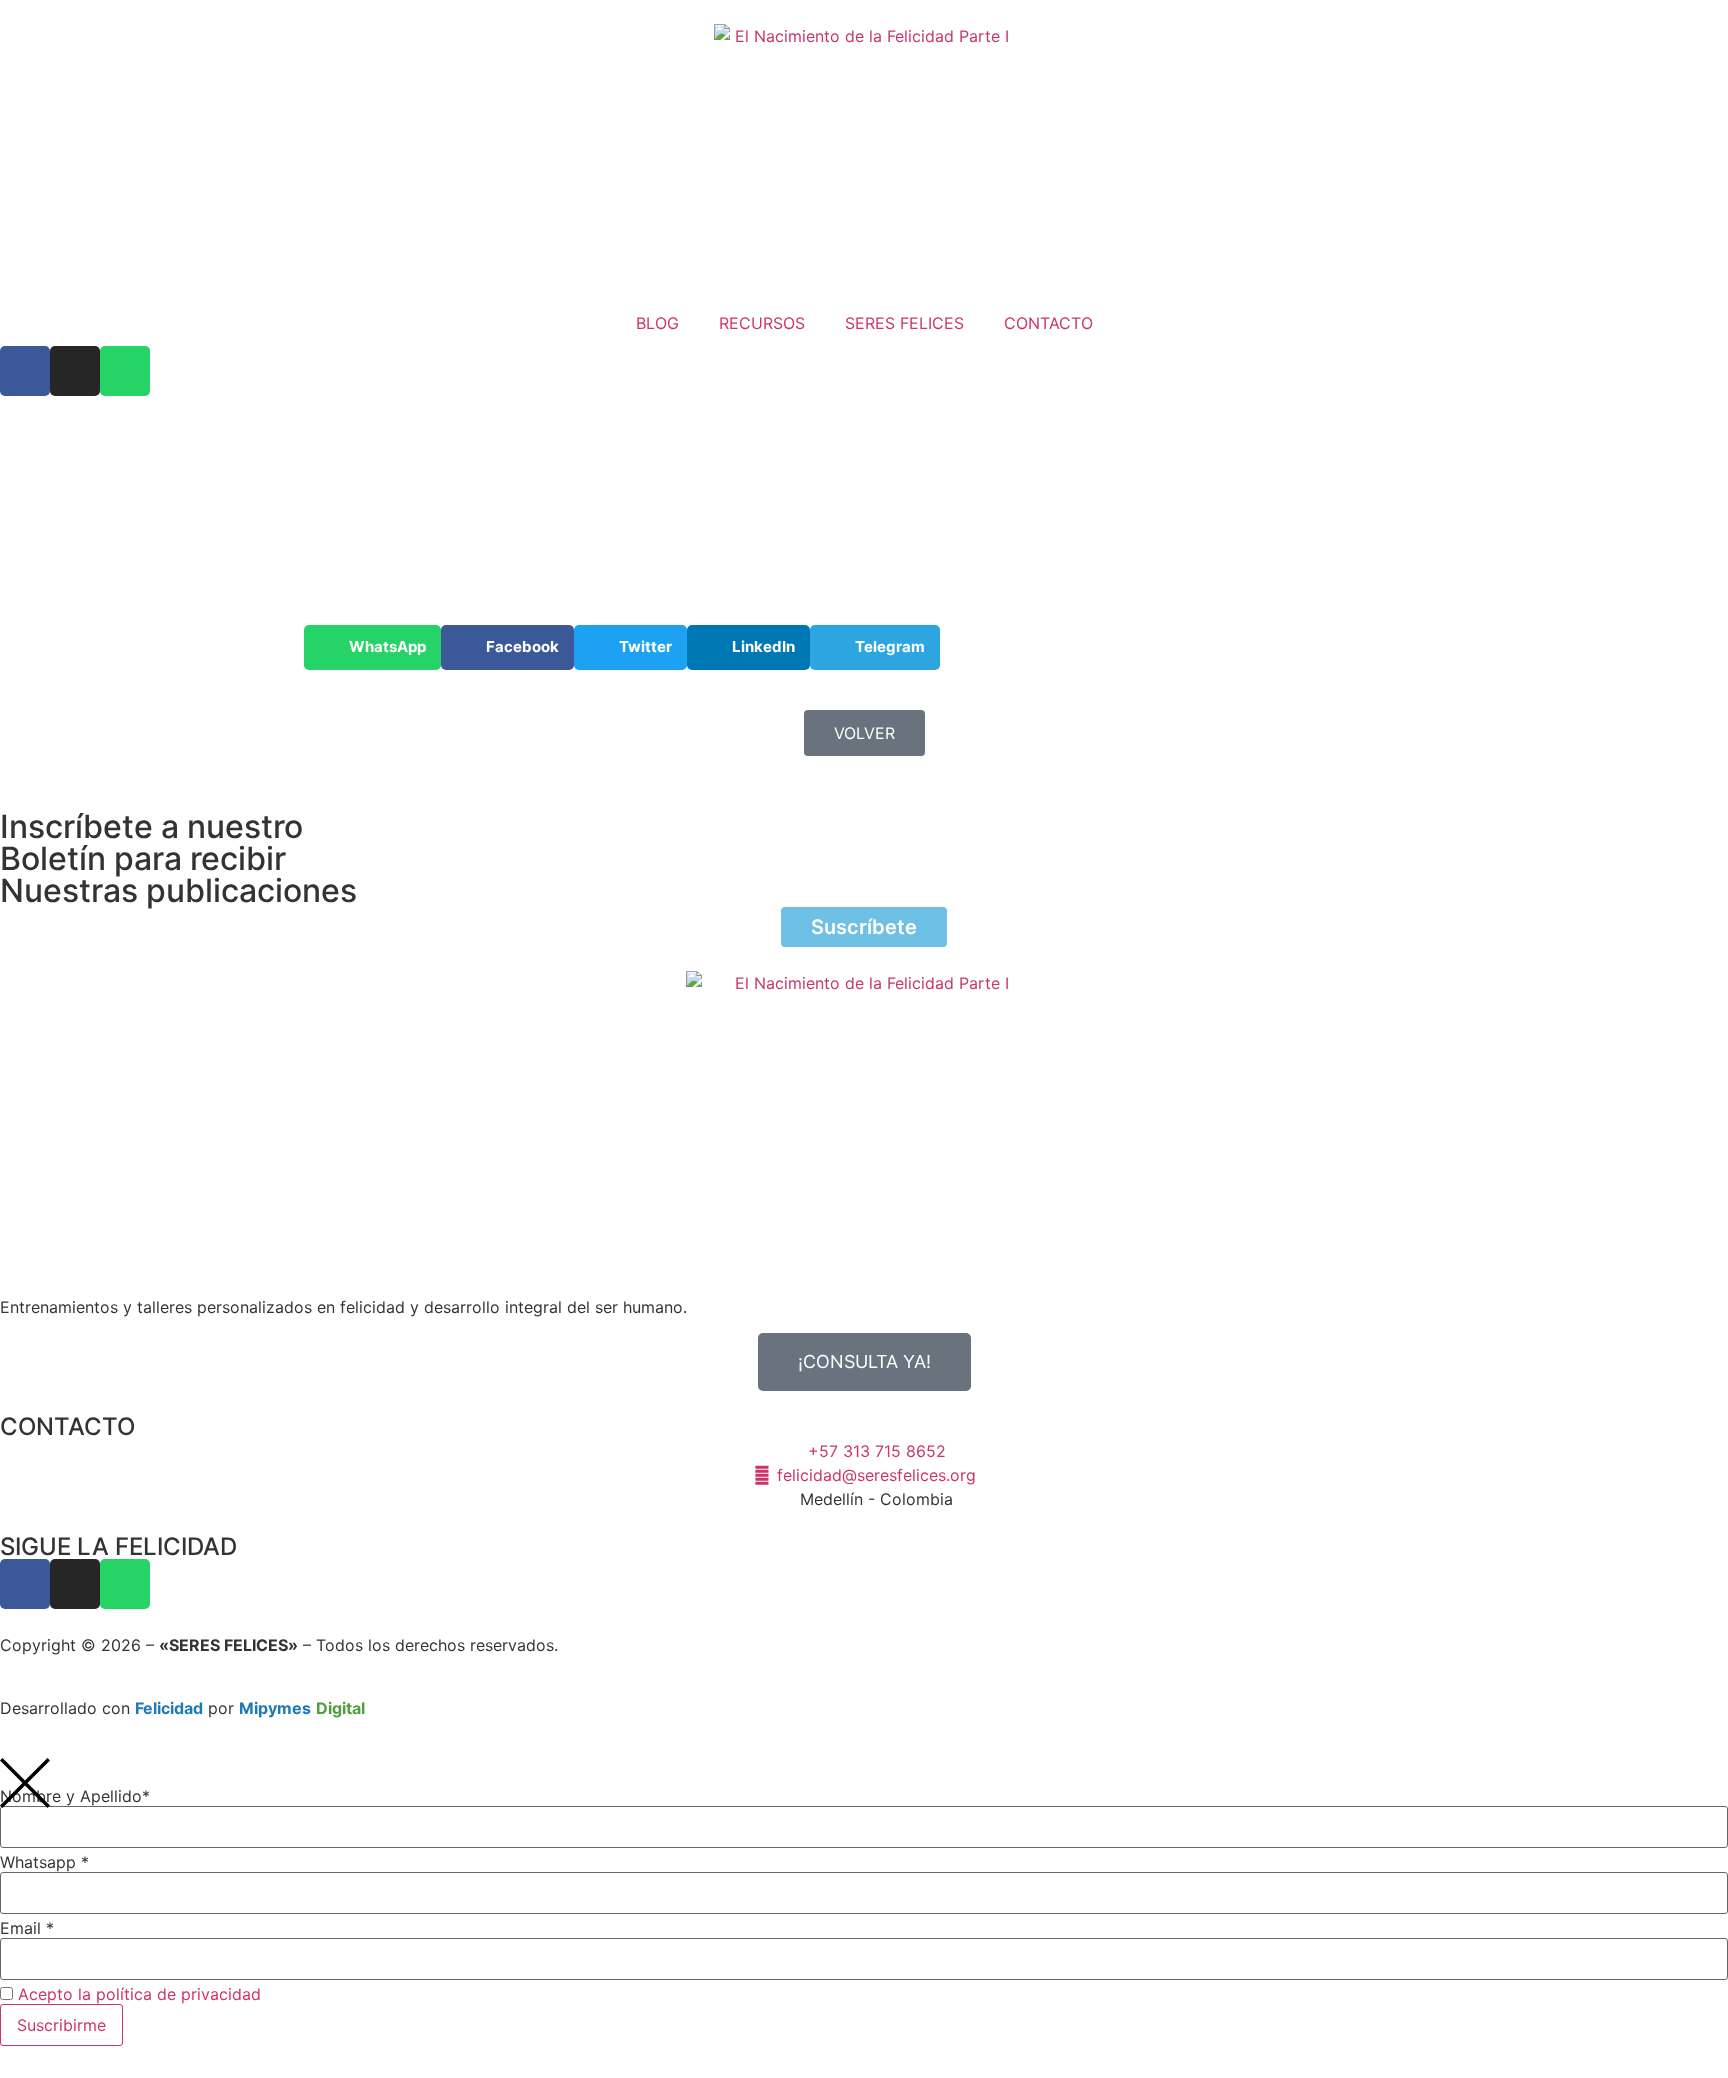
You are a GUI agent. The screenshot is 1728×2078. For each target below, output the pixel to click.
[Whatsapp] (125, 371)
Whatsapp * (44, 1862)
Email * (27, 1928)
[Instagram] (75, 371)
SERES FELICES (904, 323)
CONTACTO (1048, 323)
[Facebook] (25, 371)
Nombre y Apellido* (75, 1796)
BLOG (657, 323)
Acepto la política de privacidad (139, 1994)
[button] (372, 647)
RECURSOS (762, 323)
